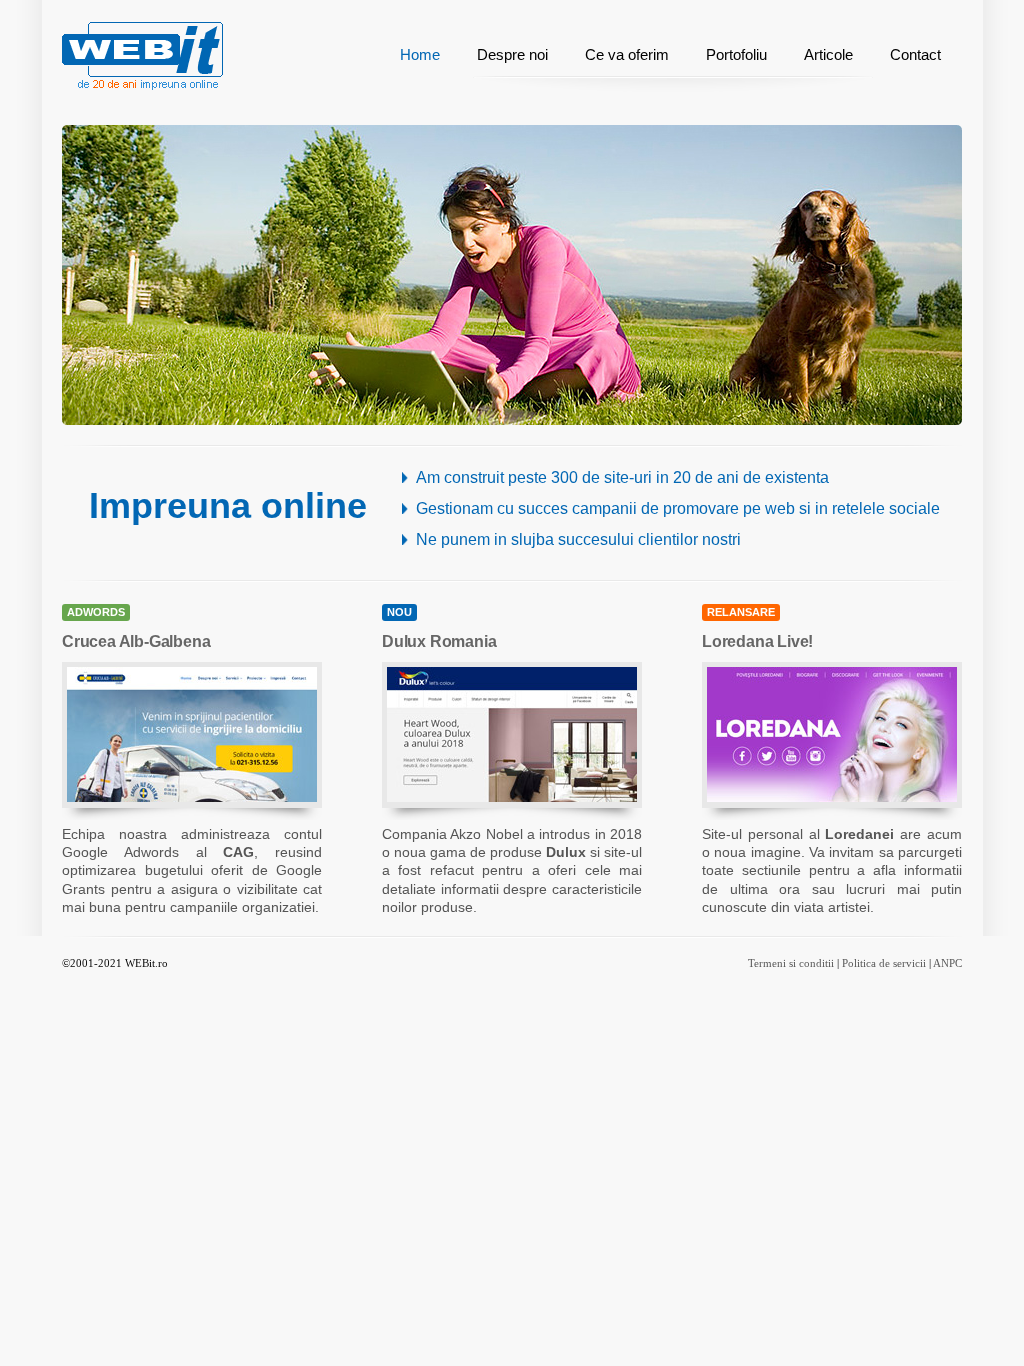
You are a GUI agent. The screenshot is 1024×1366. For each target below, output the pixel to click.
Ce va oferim (627, 54)
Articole (828, 54)
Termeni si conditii (791, 963)
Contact (915, 54)
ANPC (947, 963)
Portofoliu (736, 54)
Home (420, 54)
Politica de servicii (884, 963)
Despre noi (512, 54)
